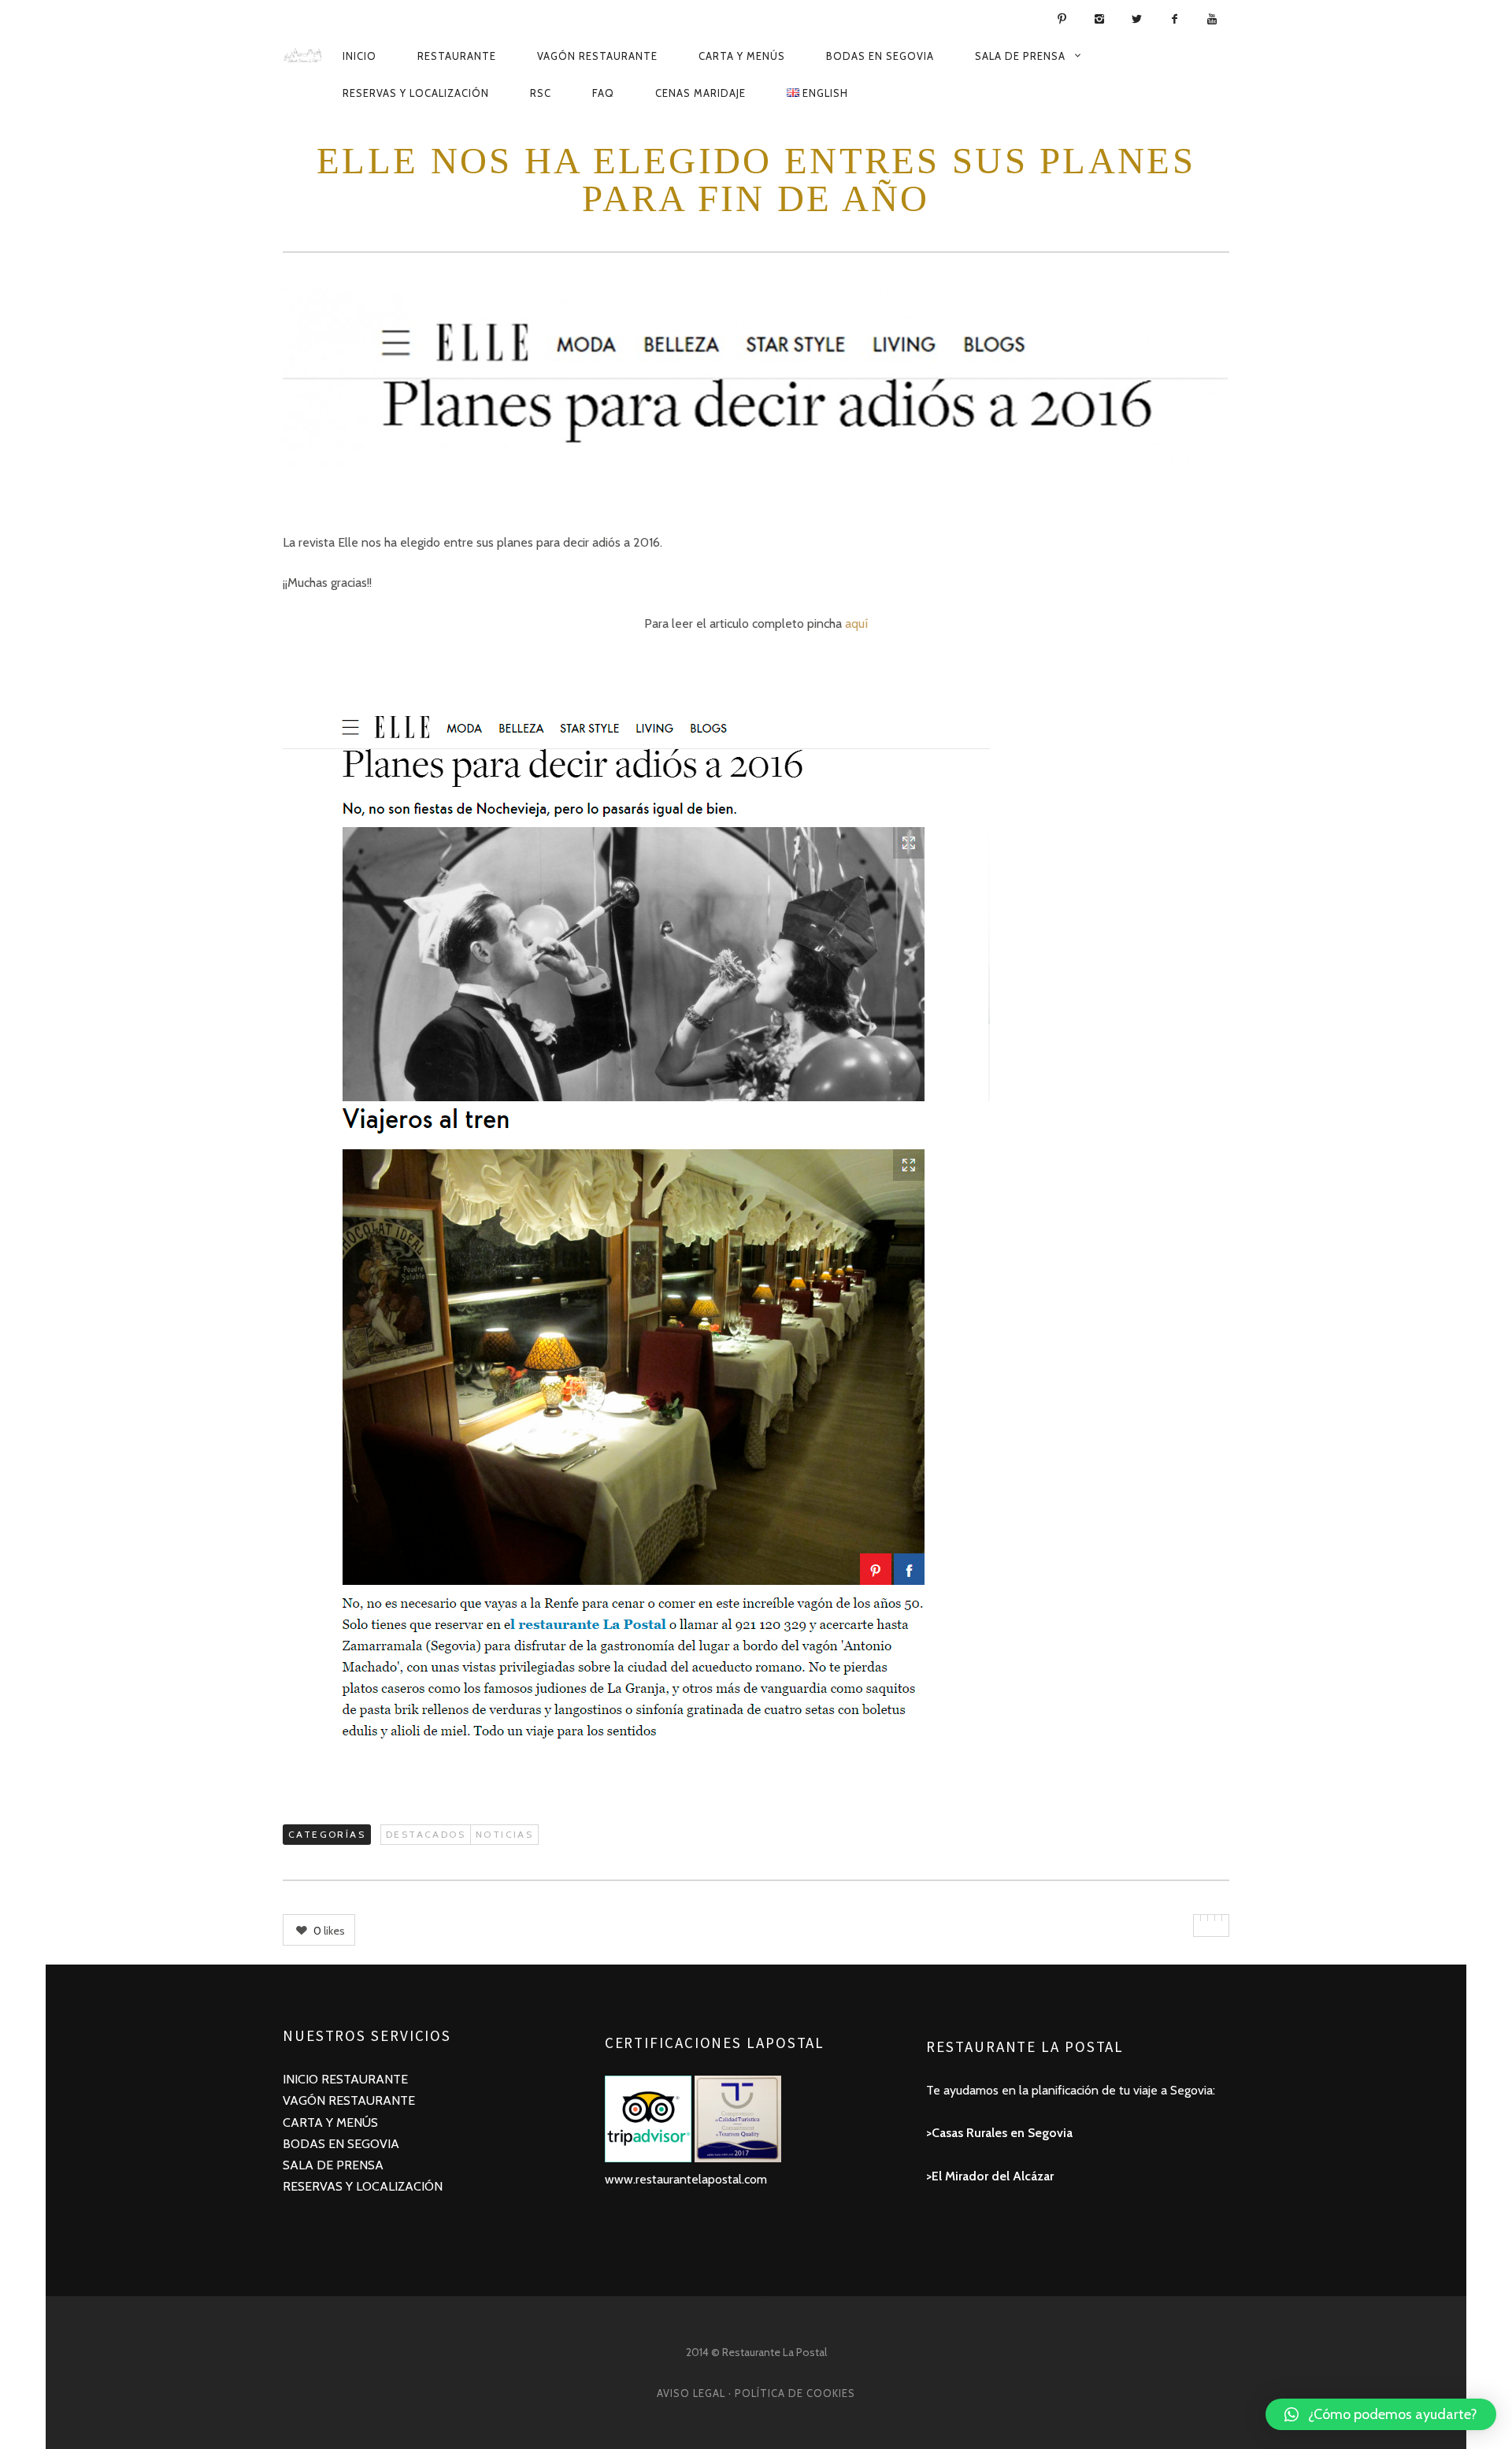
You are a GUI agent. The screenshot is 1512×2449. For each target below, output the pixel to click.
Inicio (359, 56)
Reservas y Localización (416, 93)
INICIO (302, 2079)
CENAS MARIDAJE (700, 93)
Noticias (504, 1834)
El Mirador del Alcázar (993, 2176)
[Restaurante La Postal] (303, 55)
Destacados (426, 1834)
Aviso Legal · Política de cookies (756, 2393)
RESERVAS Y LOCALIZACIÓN (363, 2186)
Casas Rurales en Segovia (1002, 2133)
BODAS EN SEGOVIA (341, 2144)
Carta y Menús (742, 56)
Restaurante (457, 56)
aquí (856, 623)
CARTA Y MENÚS (330, 2122)
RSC (541, 93)
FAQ (603, 93)
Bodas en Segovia (880, 56)
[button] (1381, 2414)
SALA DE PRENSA (333, 2165)
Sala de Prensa (1020, 56)
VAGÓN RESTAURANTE (349, 2100)
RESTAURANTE (365, 2079)
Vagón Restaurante (597, 56)
